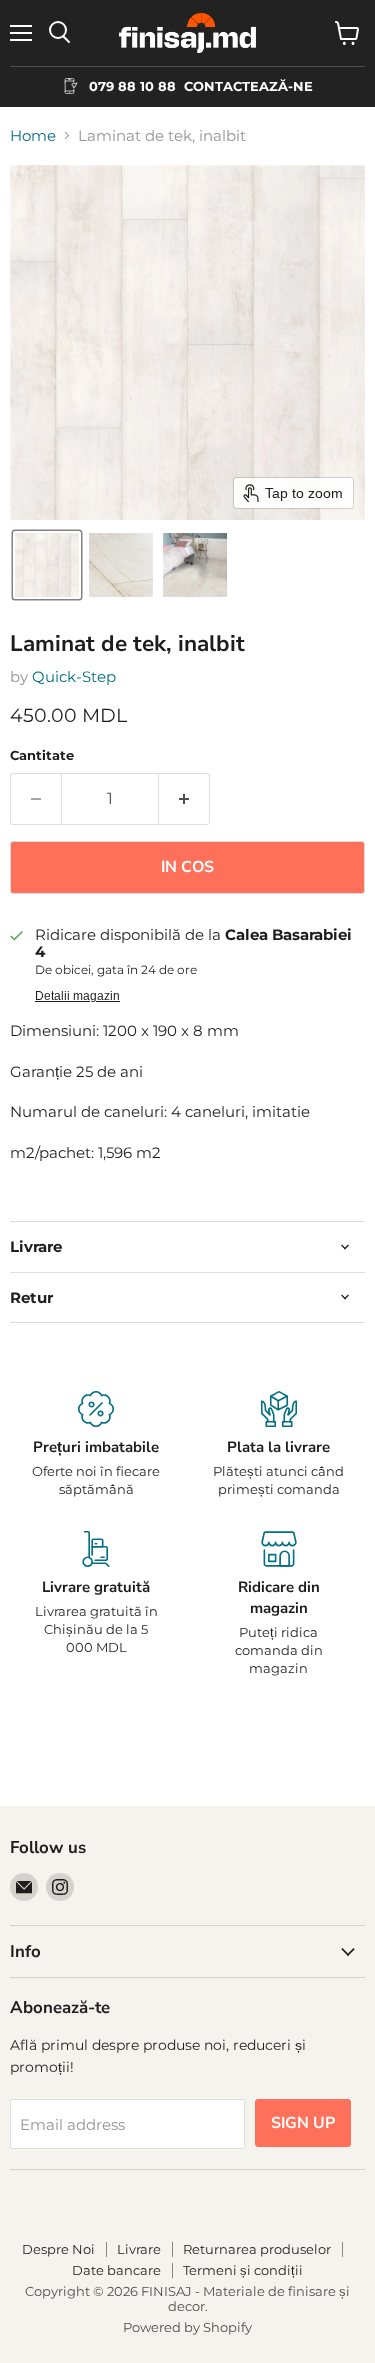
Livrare (139, 2249)
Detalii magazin (77, 996)
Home (33, 135)
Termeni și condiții (243, 2270)
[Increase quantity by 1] (184, 799)
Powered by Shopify (187, 2327)
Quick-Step (74, 676)
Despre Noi (58, 2249)
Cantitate (42, 755)
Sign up (303, 2123)
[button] (47, 565)
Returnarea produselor (257, 2249)
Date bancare (116, 2270)
